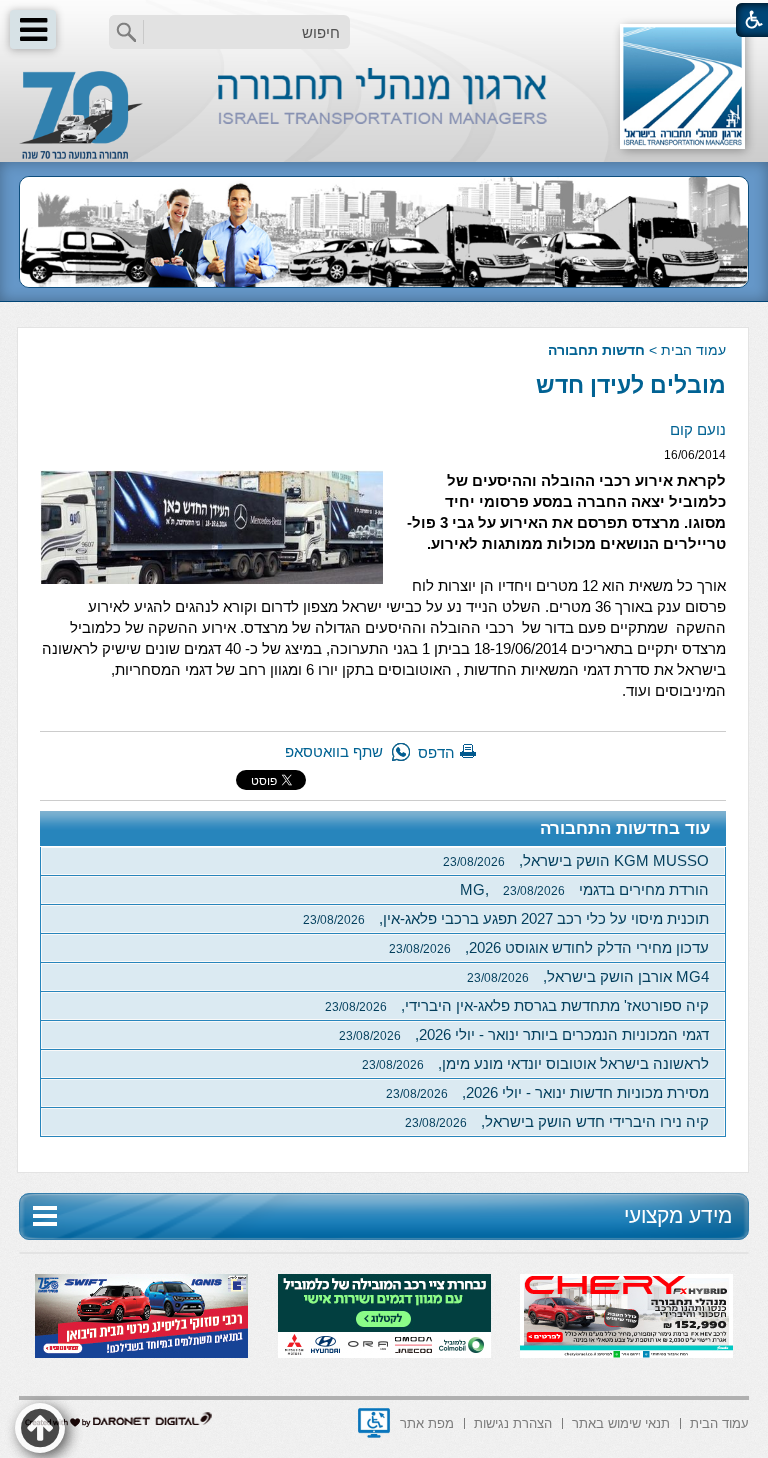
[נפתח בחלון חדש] (374, 1423)
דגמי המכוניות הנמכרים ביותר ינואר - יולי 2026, (524, 1034)
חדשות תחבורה (596, 350)
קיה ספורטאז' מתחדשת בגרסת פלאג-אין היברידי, (517, 1005)
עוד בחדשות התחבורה (625, 828)
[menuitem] (719, 1421)
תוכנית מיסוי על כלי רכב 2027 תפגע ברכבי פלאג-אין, (506, 918)
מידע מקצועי (678, 1215)
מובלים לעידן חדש (631, 385)
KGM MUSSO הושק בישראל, (576, 860)
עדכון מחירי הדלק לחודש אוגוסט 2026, (549, 947)
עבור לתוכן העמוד (384, 19)
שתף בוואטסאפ (334, 751)
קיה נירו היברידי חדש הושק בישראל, (557, 1121)
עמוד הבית (693, 350)
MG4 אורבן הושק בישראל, (588, 976)
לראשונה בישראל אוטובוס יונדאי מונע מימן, (535, 1063)
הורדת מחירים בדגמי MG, (584, 889)
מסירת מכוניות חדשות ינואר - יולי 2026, (547, 1092)
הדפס (436, 752)
